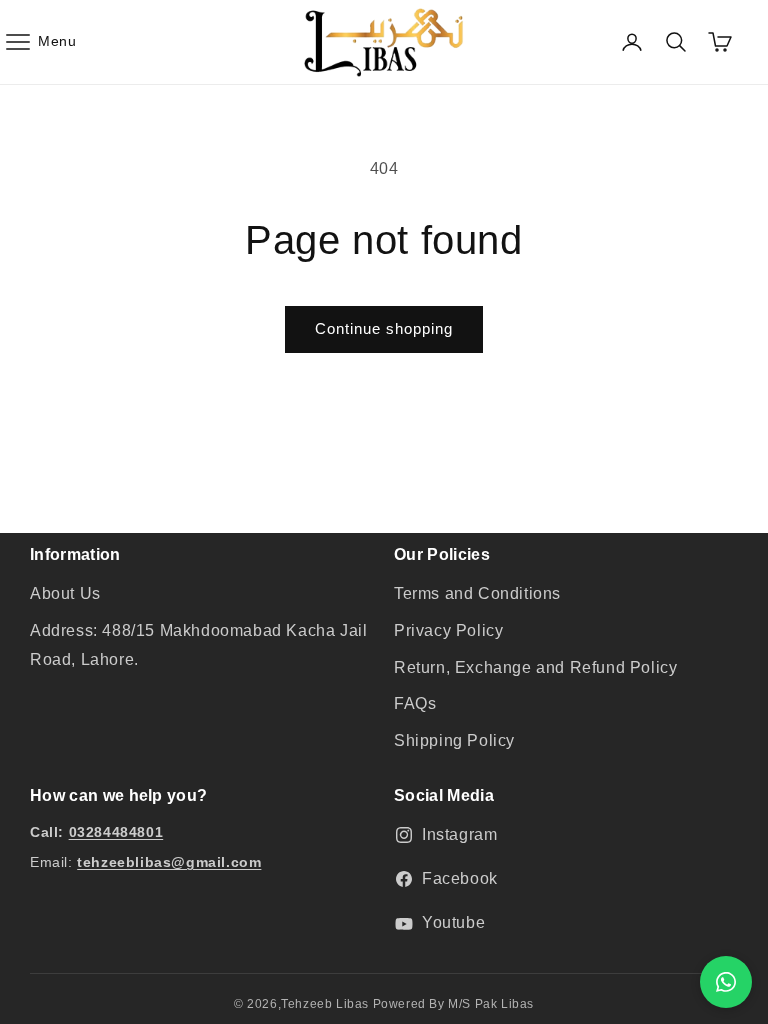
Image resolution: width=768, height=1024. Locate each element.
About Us (65, 593)
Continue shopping (384, 328)
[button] (40, 42)
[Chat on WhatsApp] (726, 982)
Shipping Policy (454, 740)
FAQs (415, 703)
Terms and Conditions (477, 593)
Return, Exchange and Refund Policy (535, 667)
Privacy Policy (448, 630)
